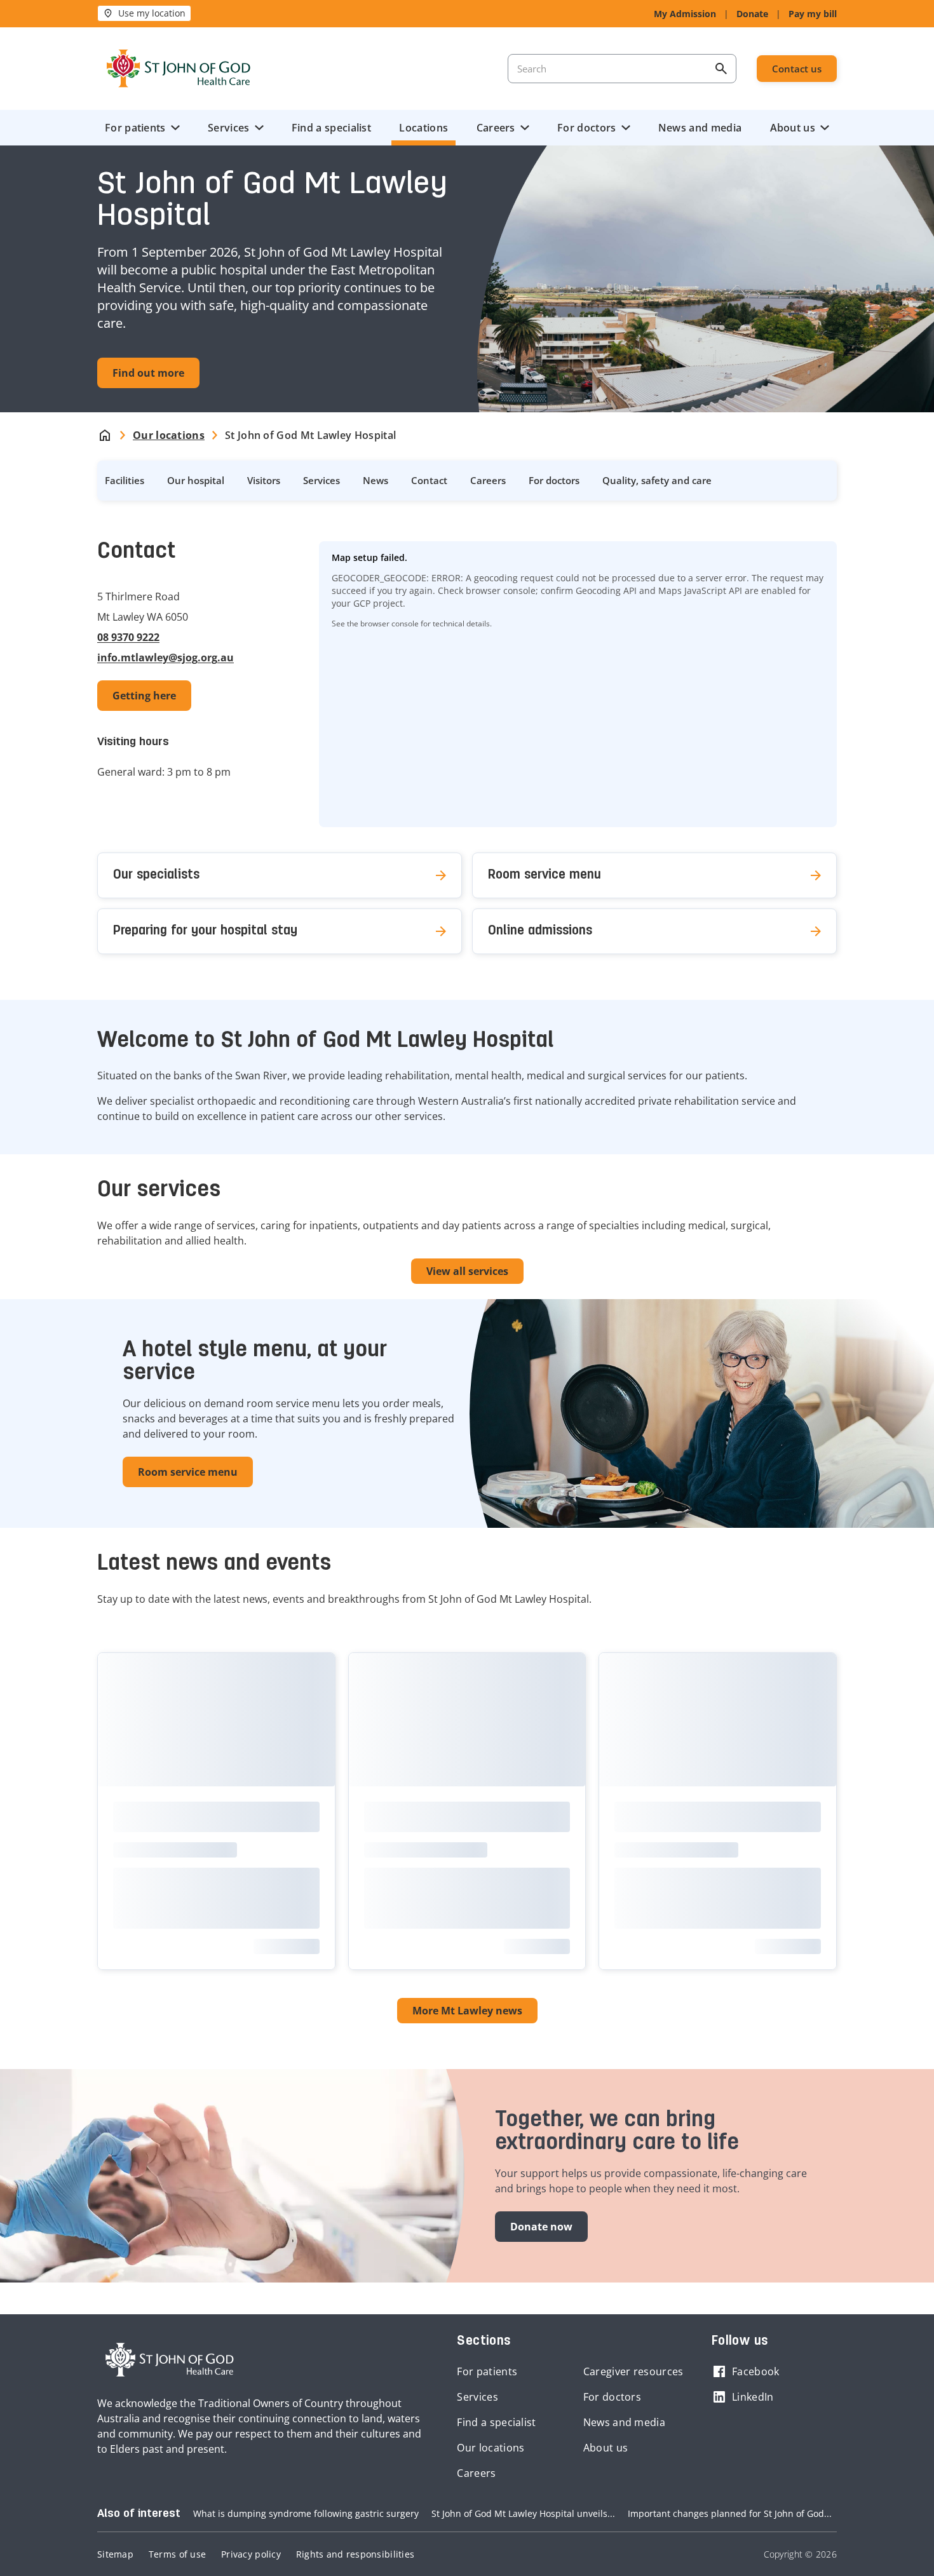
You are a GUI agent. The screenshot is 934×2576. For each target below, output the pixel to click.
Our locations (491, 2448)
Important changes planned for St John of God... (730, 2513)
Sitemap (115, 2554)
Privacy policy (251, 2554)
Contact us (797, 69)
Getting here (144, 696)
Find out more (148, 373)
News (376, 480)
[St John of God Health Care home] (170, 2360)
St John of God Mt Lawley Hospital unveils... (523, 2513)
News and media (700, 128)
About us (793, 128)
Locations (423, 128)
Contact (429, 480)
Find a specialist (331, 128)
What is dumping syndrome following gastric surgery (306, 2513)
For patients (135, 128)
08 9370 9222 (128, 637)
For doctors (586, 128)
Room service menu (188, 1472)
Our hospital (196, 480)
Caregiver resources (633, 2371)
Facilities (125, 480)
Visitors (264, 480)
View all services (467, 1271)
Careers (496, 128)
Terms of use (177, 2554)
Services (228, 128)
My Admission (685, 14)
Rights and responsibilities (355, 2554)
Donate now (541, 2227)
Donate (752, 14)
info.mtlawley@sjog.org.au (166, 657)
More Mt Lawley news (467, 2011)
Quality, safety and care (657, 480)
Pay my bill (813, 14)
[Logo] (179, 69)
